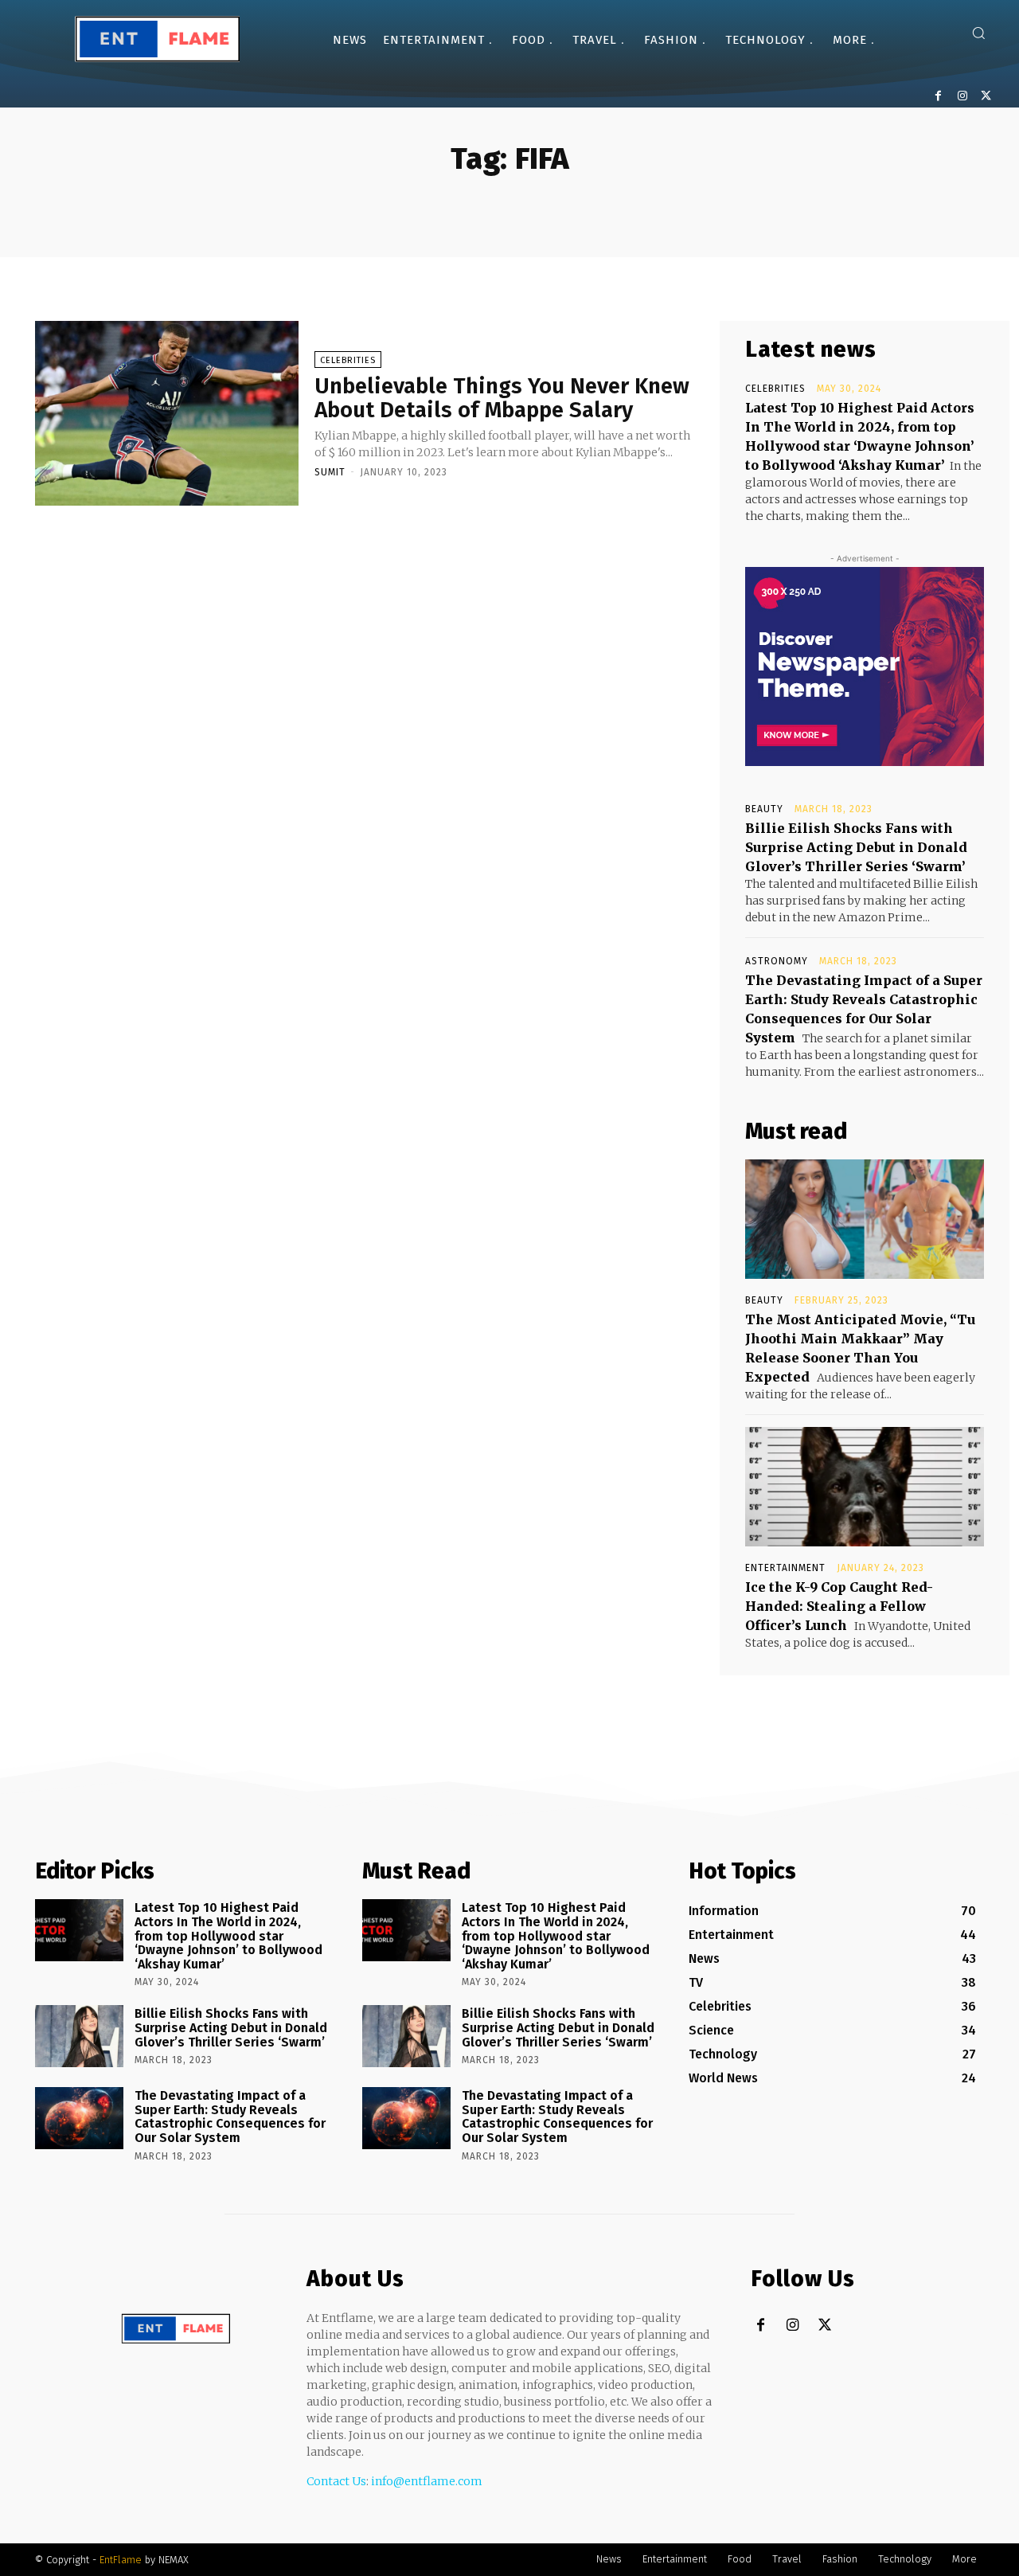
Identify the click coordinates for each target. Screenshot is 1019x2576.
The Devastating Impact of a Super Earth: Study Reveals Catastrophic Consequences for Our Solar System (230, 2117)
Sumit (330, 472)
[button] (978, 33)
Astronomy (777, 961)
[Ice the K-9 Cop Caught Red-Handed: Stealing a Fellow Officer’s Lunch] (865, 1487)
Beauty (764, 809)
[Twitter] (986, 96)
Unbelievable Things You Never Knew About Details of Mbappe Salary (502, 398)
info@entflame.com (427, 2481)
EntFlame (121, 2560)
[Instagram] (962, 96)
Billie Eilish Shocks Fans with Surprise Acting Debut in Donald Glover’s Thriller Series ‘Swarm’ (856, 847)
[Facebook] (938, 96)
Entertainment (785, 1568)
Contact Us (336, 2481)
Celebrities (348, 360)
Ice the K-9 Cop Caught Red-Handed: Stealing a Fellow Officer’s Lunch (839, 1606)
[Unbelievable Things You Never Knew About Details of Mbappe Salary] (167, 413)
